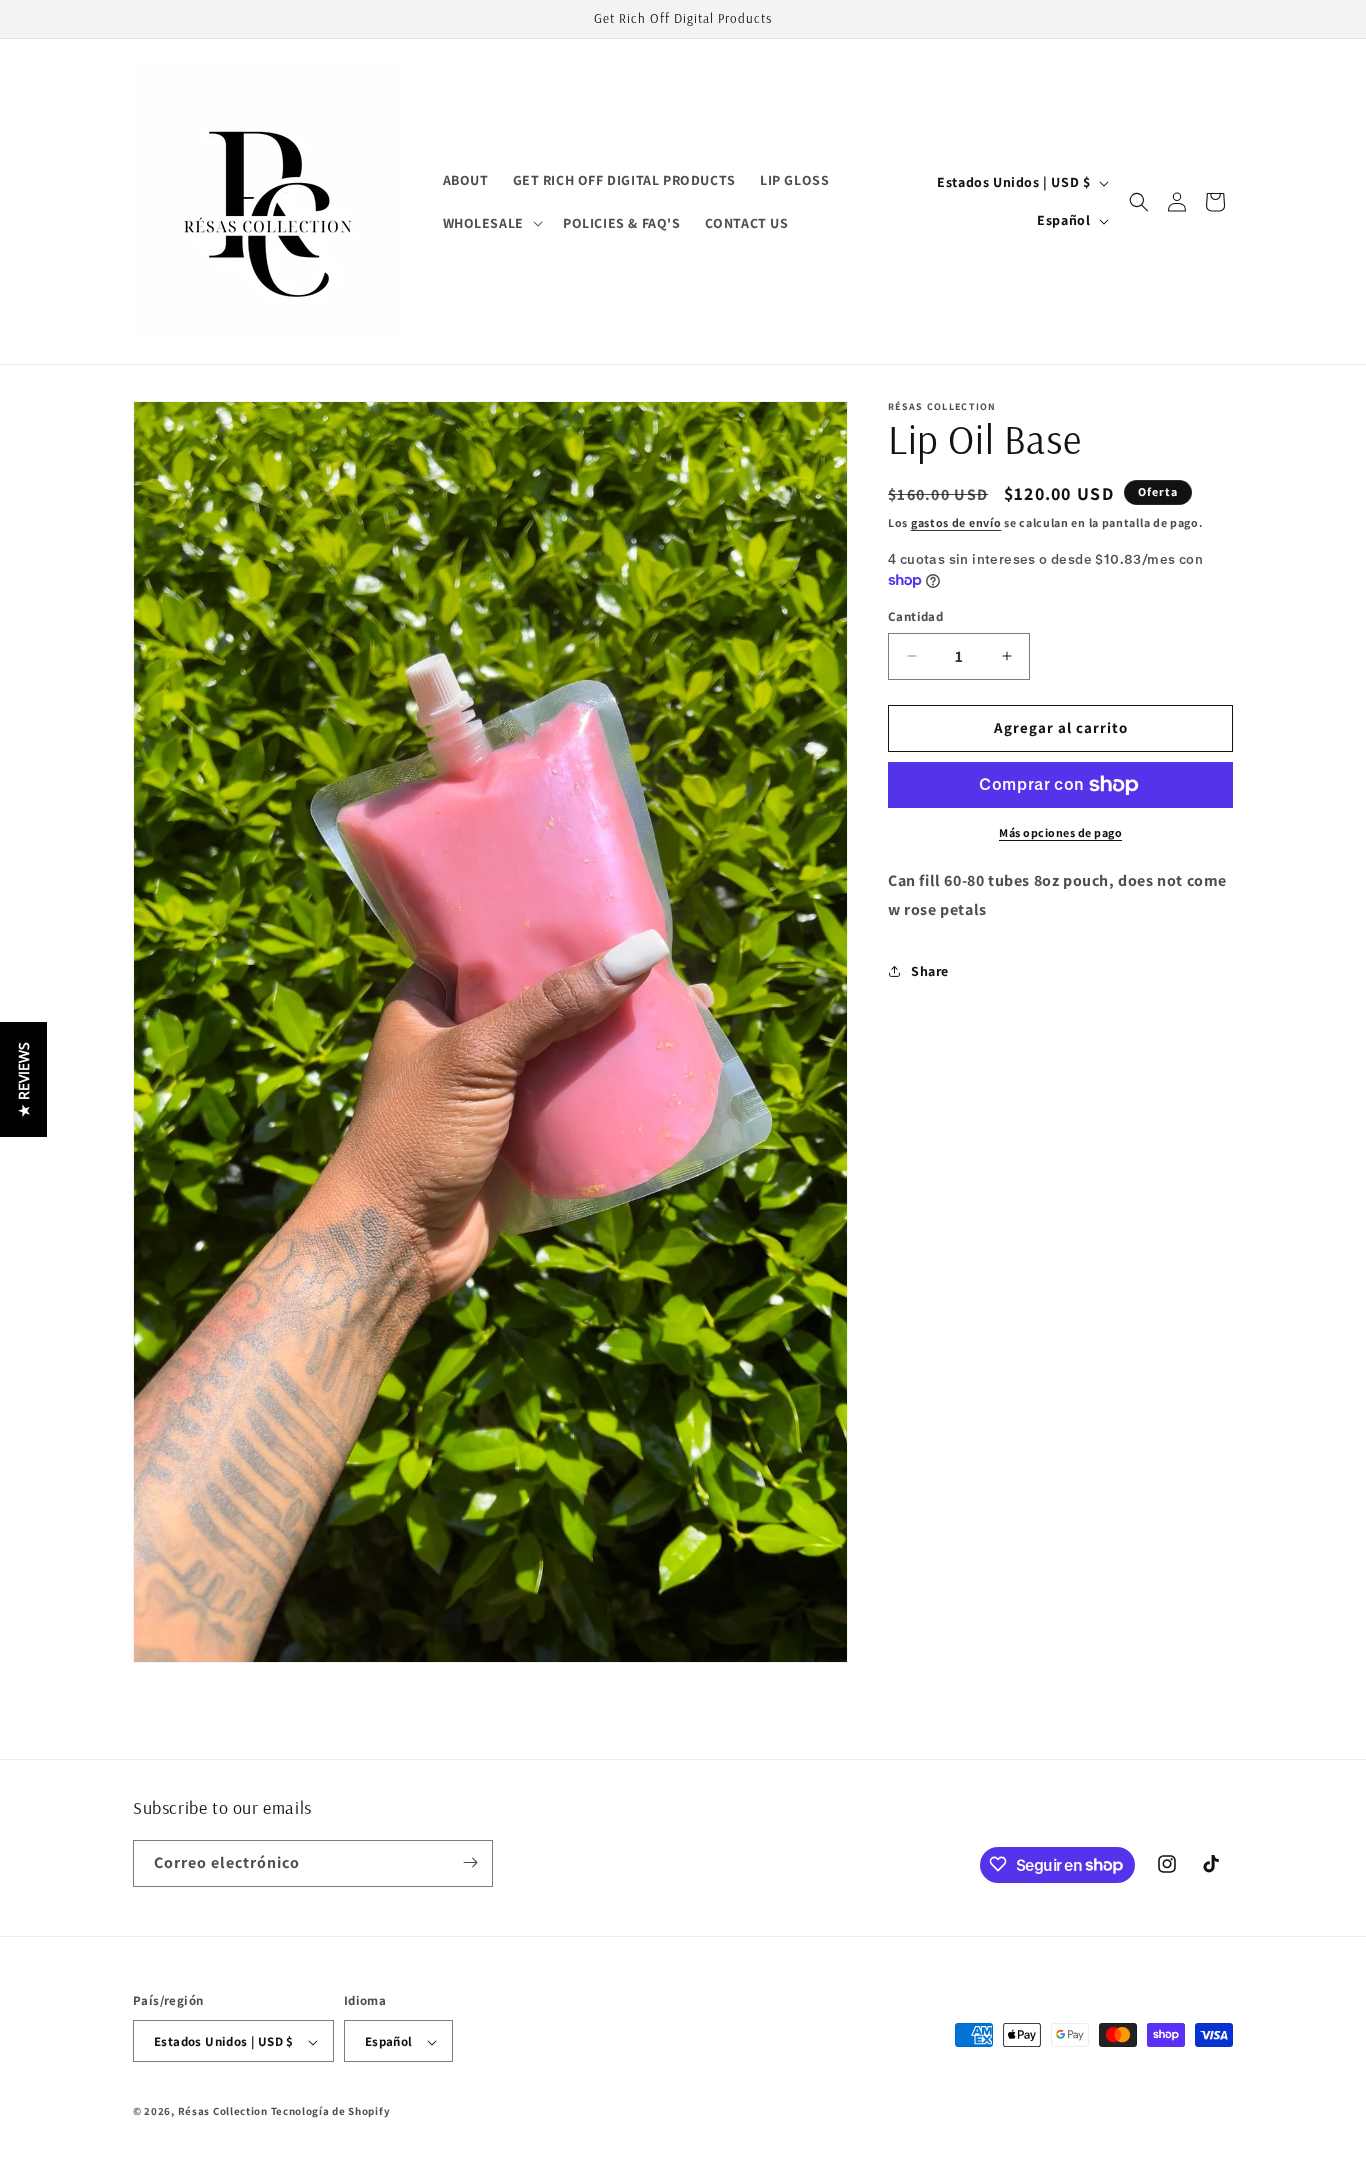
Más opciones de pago (1060, 832)
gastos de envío (956, 522)
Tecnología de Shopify (331, 2112)
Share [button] (930, 971)
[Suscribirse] (470, 1862)
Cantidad (915, 616)
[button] (491, 223)
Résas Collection (223, 2112)
